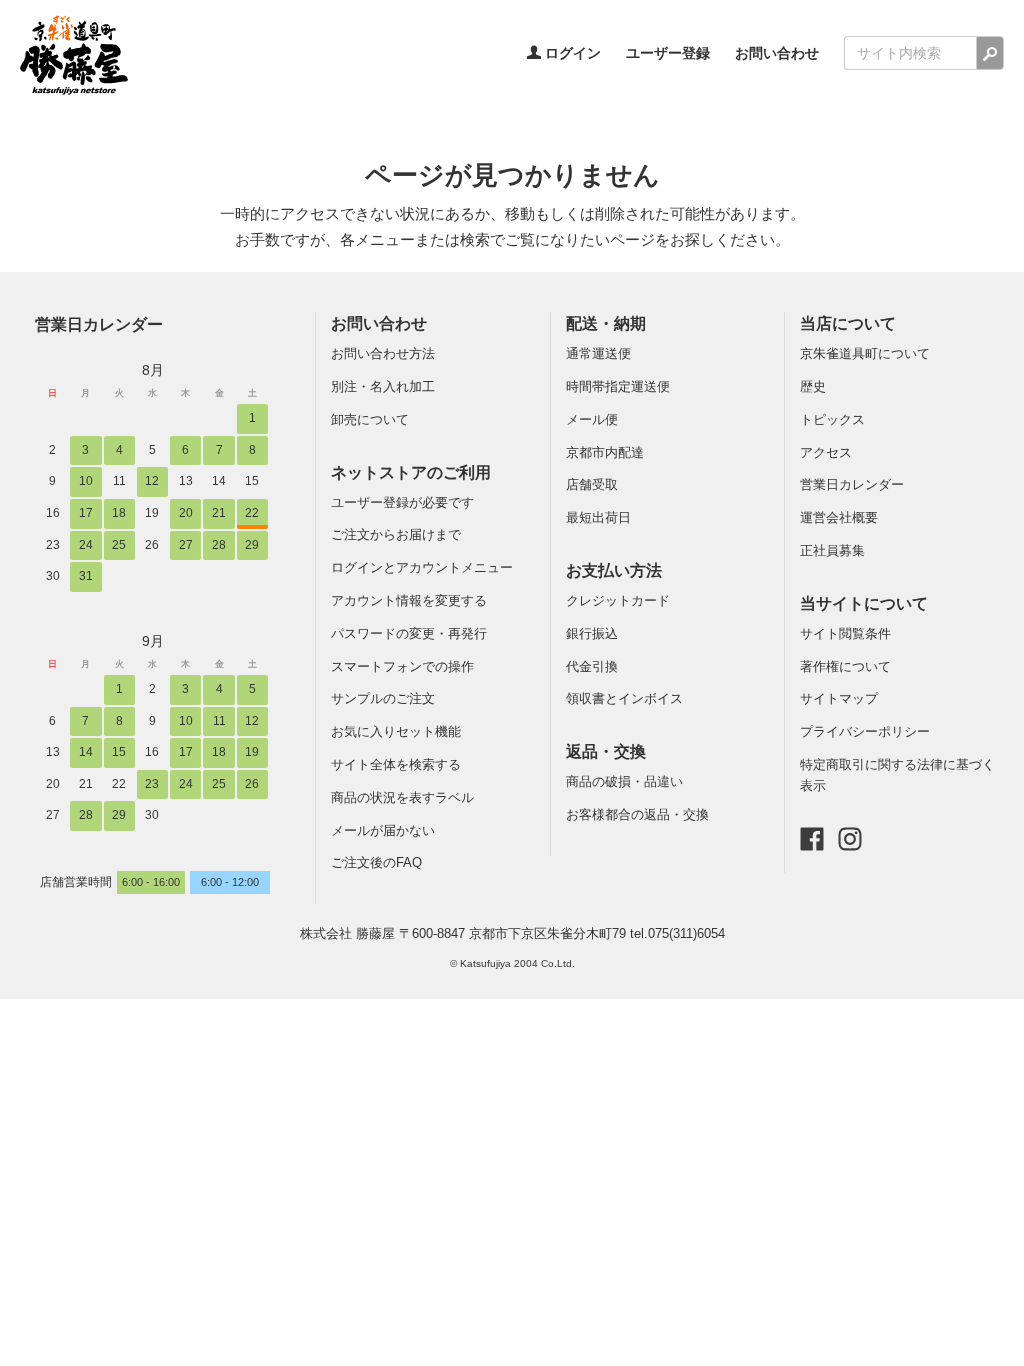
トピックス (832, 419)
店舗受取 (592, 484)
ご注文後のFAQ (376, 862)
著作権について (845, 666)
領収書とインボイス (624, 698)
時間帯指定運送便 (618, 386)
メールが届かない (383, 830)
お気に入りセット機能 (396, 731)
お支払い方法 (614, 570)
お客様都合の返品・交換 (637, 814)
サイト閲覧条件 (845, 633)
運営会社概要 (839, 517)
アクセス (826, 452)
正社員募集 (832, 550)
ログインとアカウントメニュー (422, 567)
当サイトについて (864, 603)
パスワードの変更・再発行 (409, 633)
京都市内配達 (605, 452)
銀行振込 (592, 633)
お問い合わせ (777, 53)
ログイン (571, 53)
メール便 (592, 419)
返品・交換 (606, 751)
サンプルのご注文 (383, 698)
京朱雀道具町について (865, 353)
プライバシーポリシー (865, 731)
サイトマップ (839, 698)
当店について (848, 323)
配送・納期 (606, 323)
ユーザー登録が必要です (402, 502)
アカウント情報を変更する (409, 600)
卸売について (370, 419)
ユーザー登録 (668, 53)
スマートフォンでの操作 (402, 666)
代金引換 (592, 666)
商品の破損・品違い (624, 781)
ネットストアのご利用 (411, 472)
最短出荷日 (598, 517)
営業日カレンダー (99, 323)
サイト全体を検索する (396, 764)
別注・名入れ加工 (383, 386)
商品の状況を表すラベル (402, 797)
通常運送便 (598, 353)
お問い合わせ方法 (383, 353)
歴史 (813, 386)
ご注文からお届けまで (396, 534)
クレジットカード (618, 600)
